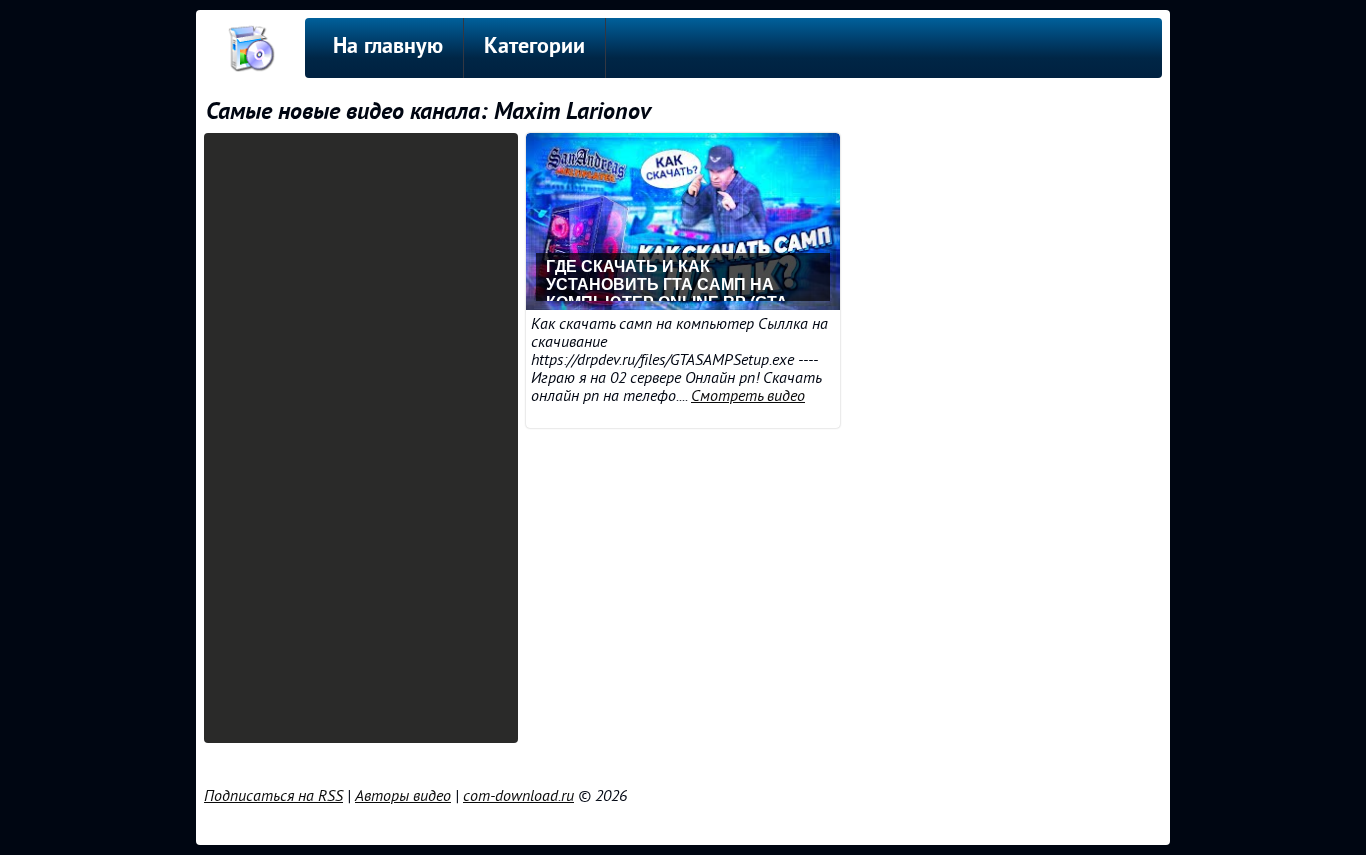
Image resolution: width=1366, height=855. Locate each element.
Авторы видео (403, 796)
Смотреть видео (748, 396)
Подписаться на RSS (273, 796)
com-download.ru (518, 796)
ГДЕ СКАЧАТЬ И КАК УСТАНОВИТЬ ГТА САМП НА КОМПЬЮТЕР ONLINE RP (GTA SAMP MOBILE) (667, 279)
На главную (388, 47)
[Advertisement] (361, 438)
